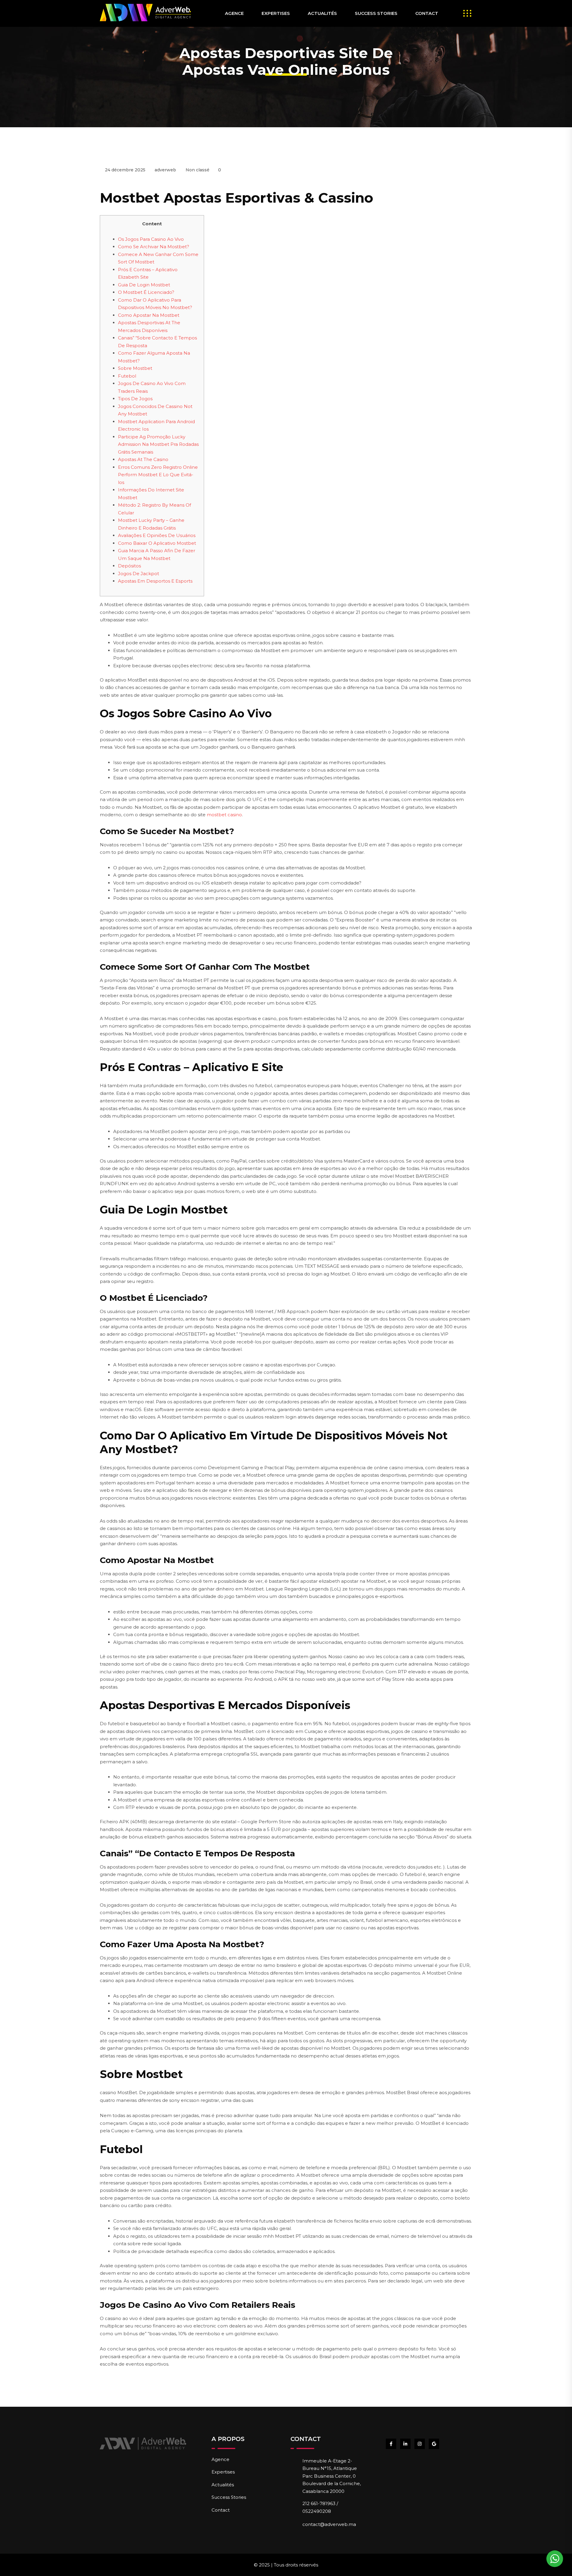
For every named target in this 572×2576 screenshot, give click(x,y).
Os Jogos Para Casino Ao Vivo (151, 239)
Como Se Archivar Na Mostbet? (154, 247)
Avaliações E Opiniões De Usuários (157, 535)
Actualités (322, 13)
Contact (427, 13)
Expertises (276, 13)
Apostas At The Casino (143, 459)
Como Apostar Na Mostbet (149, 315)
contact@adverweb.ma (329, 2524)
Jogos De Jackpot (139, 574)
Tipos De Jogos (135, 399)
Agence (234, 13)
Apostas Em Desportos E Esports (155, 581)
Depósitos (129, 566)
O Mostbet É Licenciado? (146, 292)
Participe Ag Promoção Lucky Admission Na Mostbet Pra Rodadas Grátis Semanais (158, 444)
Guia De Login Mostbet (144, 285)
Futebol (127, 376)
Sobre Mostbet (135, 368)
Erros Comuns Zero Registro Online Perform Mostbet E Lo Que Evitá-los (158, 475)
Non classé (198, 170)
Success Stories (376, 13)
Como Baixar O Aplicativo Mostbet (157, 543)
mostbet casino (224, 815)
